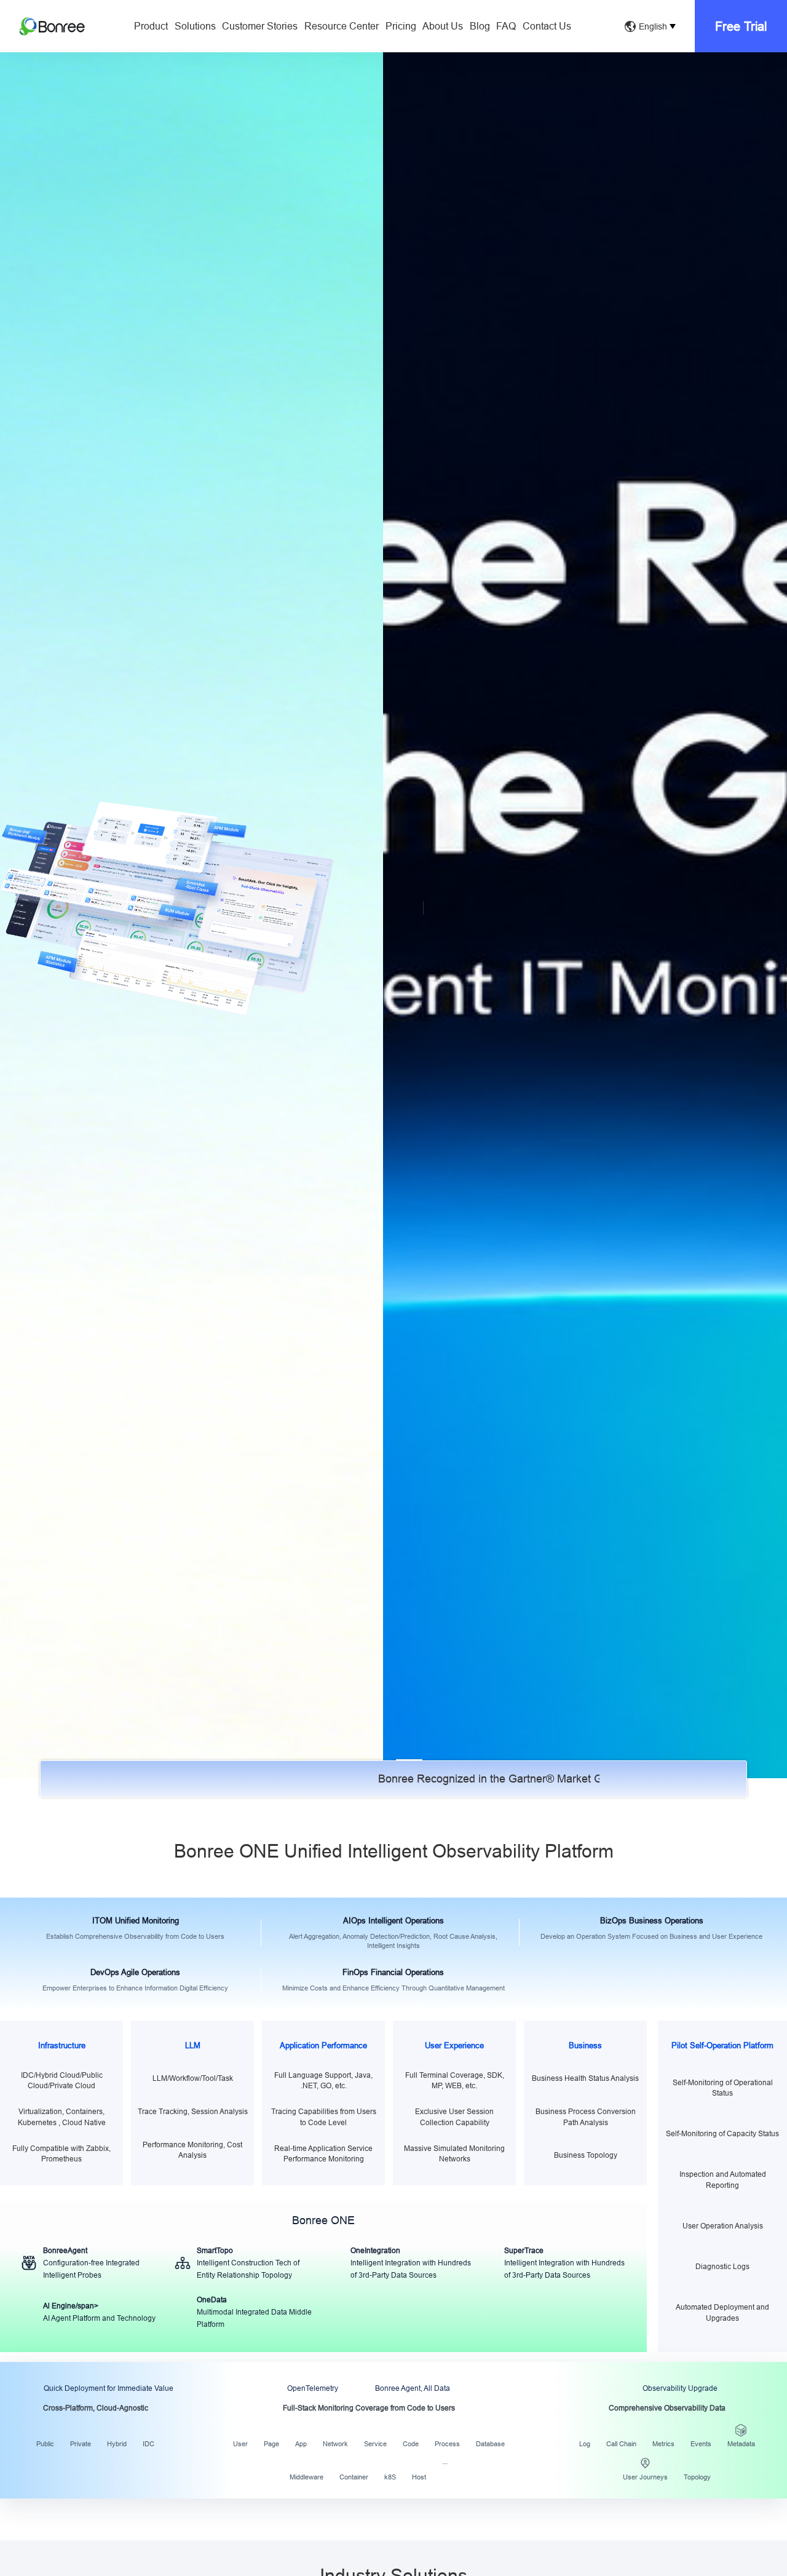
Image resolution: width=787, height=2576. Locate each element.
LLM (193, 2045)
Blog (480, 26)
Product (151, 26)
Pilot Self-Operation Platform (722, 2045)
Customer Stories (260, 26)
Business (585, 2045)
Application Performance (323, 2045)
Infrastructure (62, 2045)
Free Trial (741, 26)
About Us (443, 26)
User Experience (454, 2045)
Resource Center (342, 26)
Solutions (195, 26)
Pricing (401, 26)
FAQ (506, 26)
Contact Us (547, 26)
